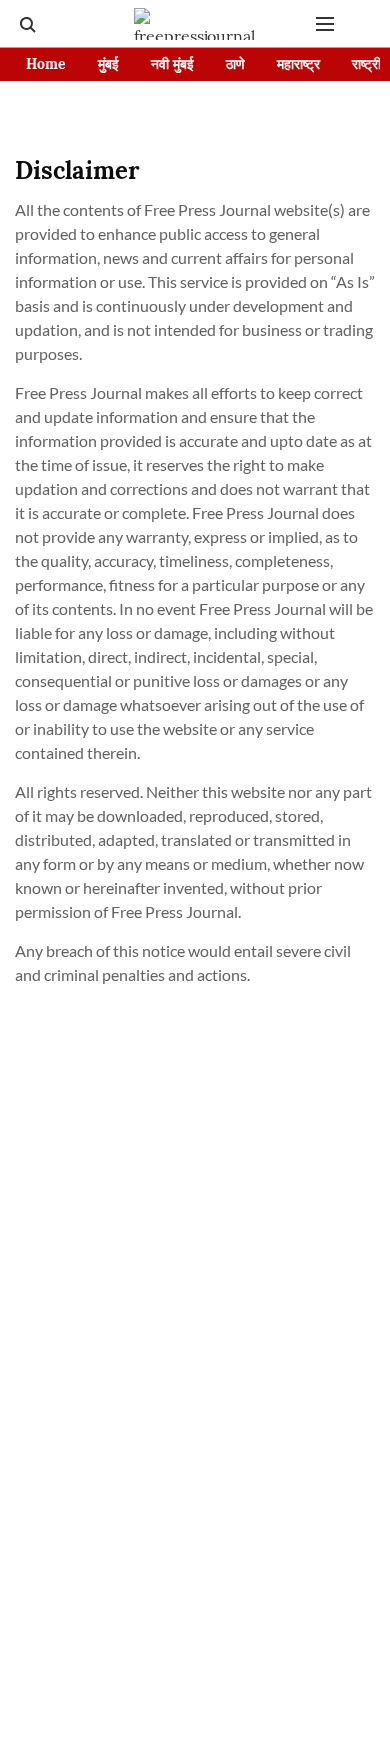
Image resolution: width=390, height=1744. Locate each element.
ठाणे (235, 64)
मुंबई (108, 64)
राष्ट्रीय (370, 64)
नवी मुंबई (172, 64)
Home (46, 64)
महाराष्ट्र (298, 64)
